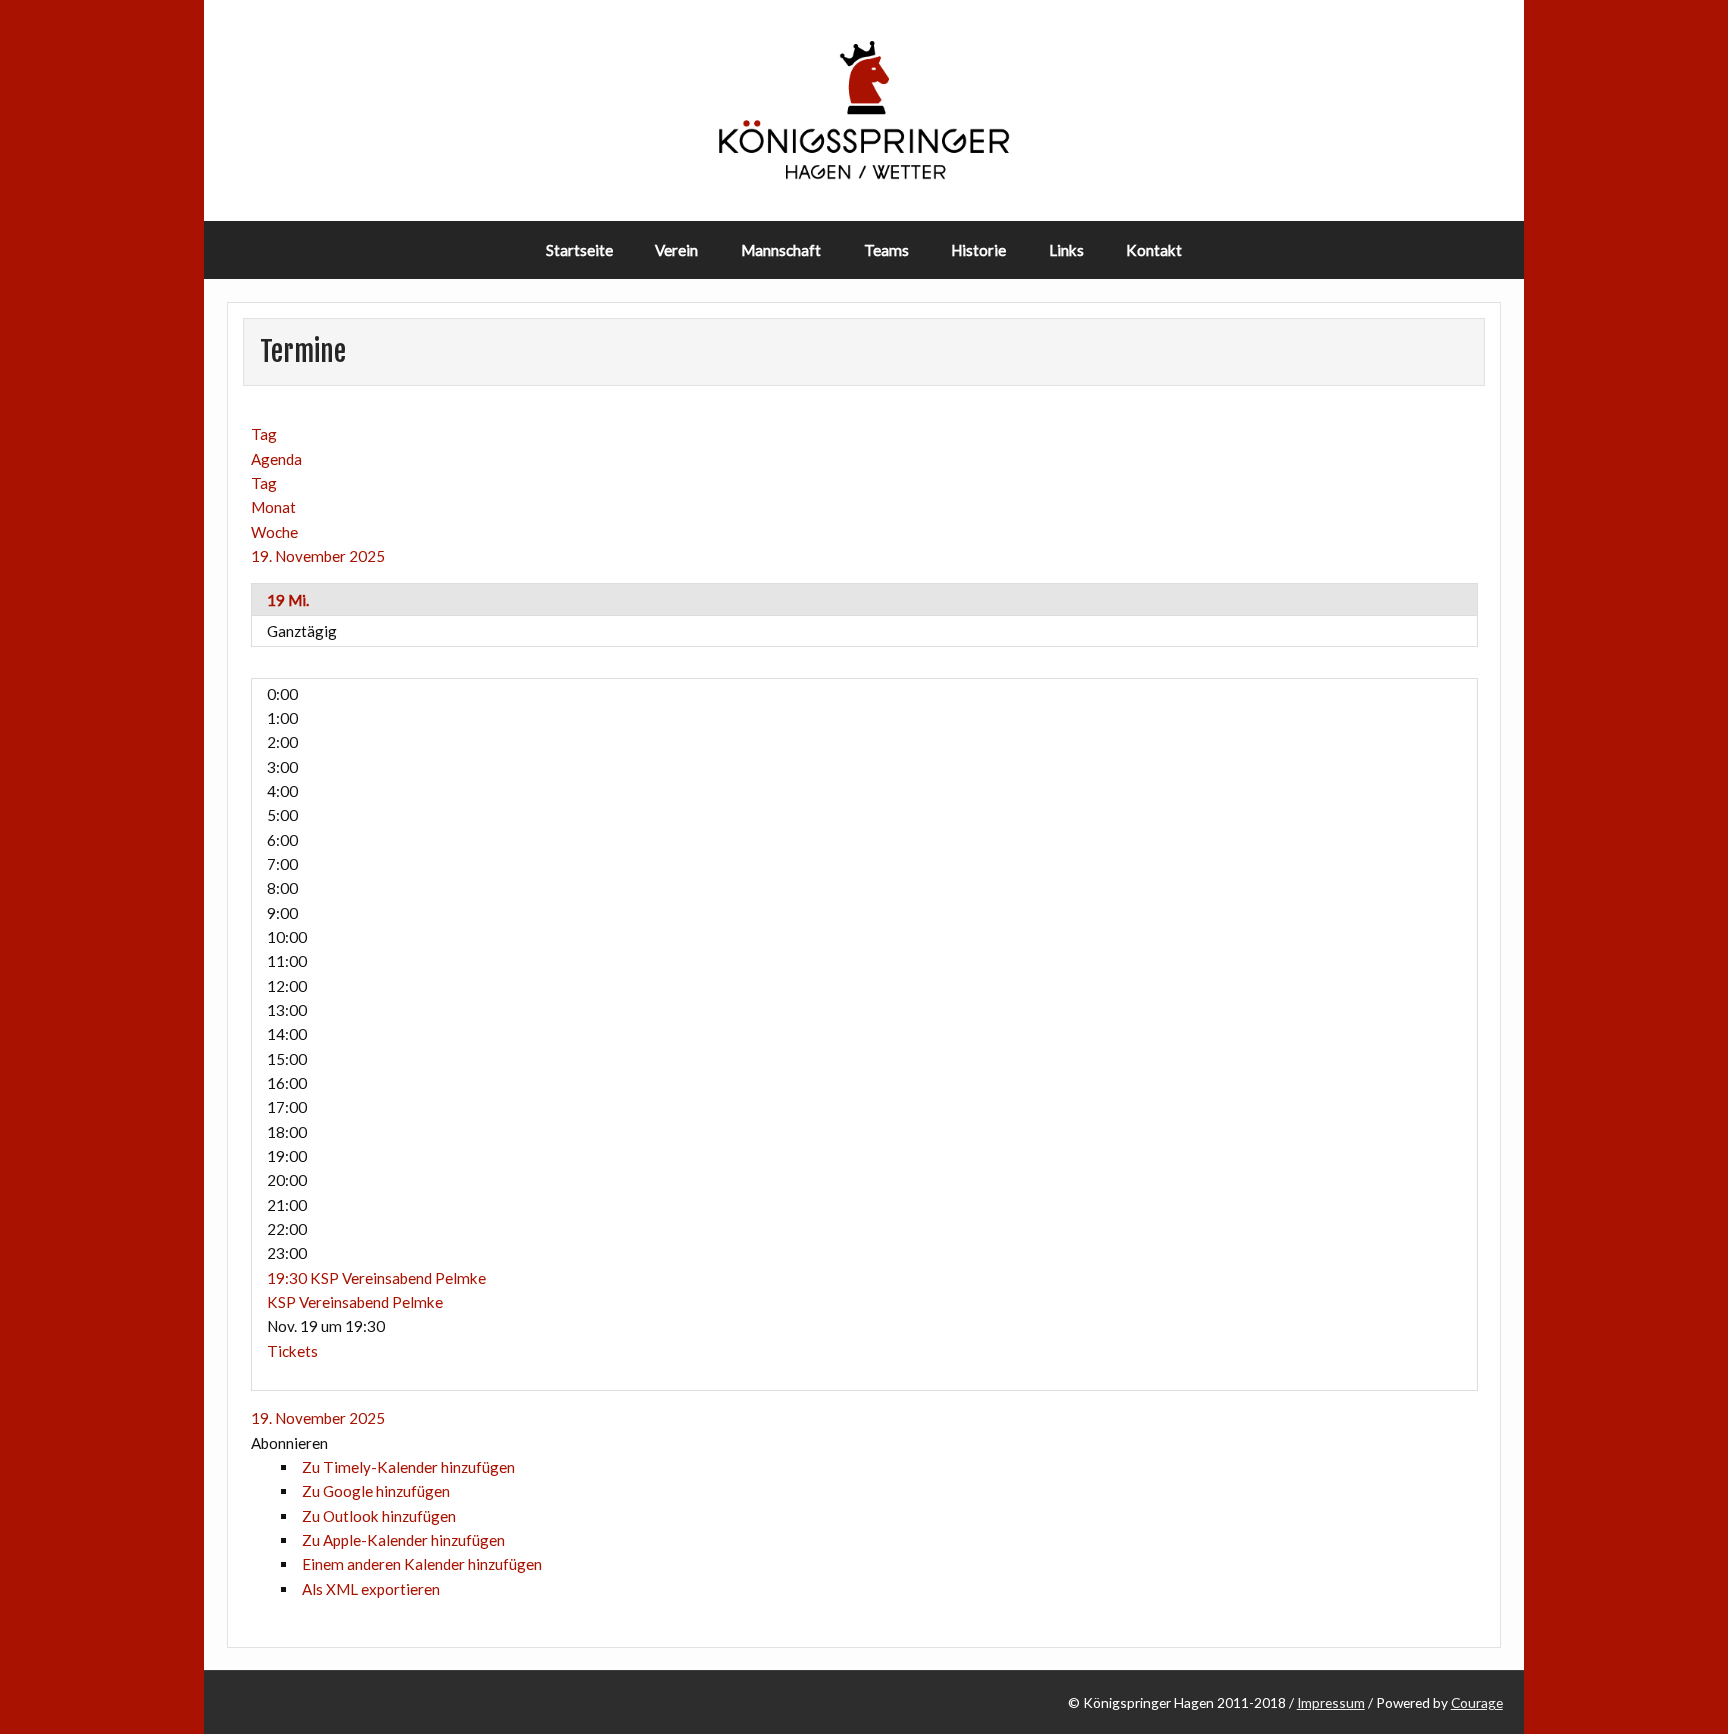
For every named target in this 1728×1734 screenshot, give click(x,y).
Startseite (579, 250)
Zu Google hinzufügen (376, 1491)
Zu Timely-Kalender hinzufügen (408, 1467)
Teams (886, 250)
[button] (289, 1443)
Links (1066, 250)
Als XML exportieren (371, 1589)
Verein (676, 250)
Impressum (1331, 1702)
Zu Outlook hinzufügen (379, 1516)
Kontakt (1154, 250)
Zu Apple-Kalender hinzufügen (403, 1540)
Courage (1477, 1702)
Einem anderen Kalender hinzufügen (422, 1564)
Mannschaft (781, 250)
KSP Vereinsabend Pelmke (355, 1302)
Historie (978, 250)
